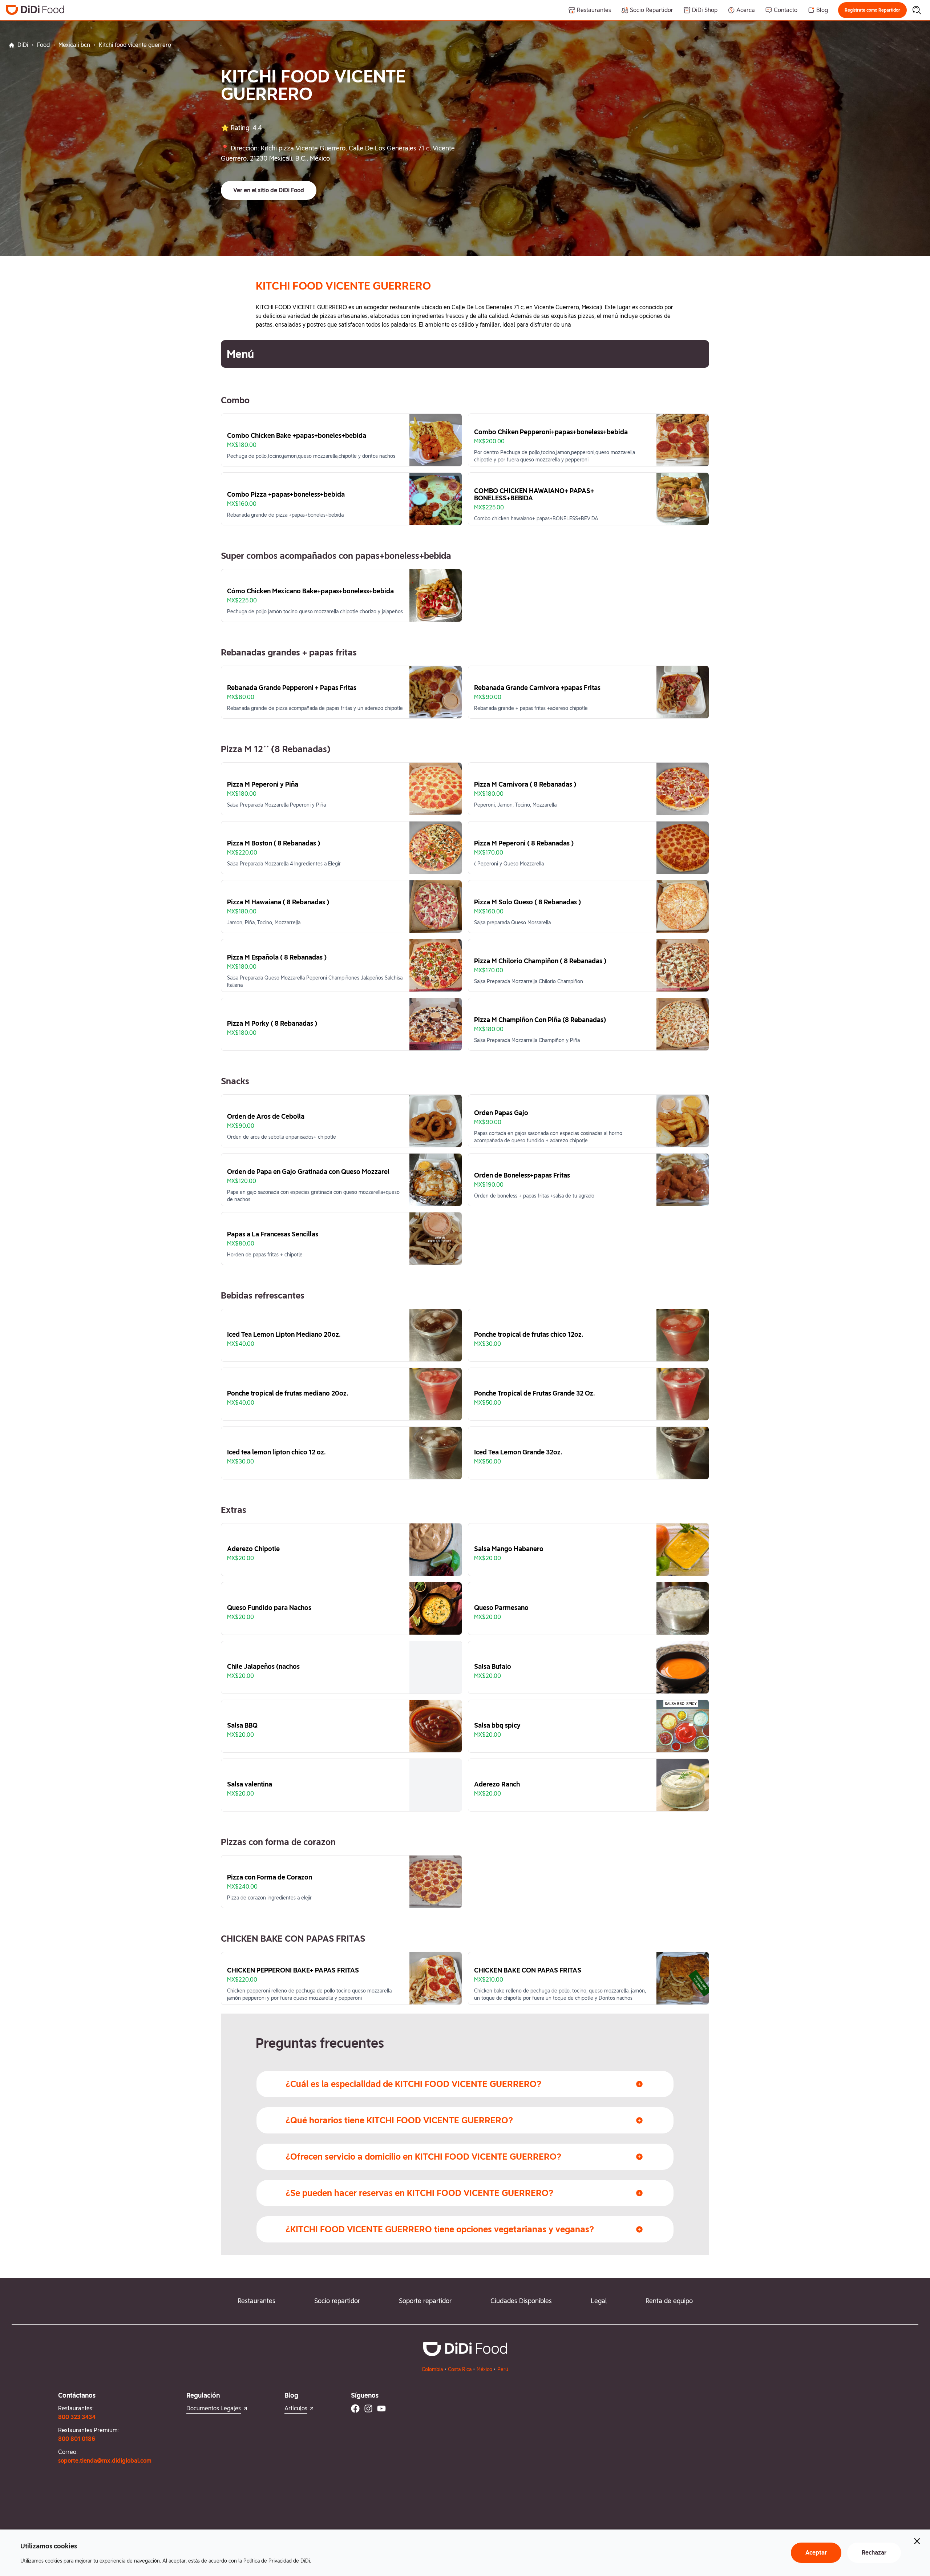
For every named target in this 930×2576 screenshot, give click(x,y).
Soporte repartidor (425, 2301)
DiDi (23, 45)
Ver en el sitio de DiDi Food (269, 190)
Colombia (432, 2369)
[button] (872, 10)
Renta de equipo (669, 2301)
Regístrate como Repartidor (872, 10)
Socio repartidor (337, 2301)
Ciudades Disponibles (521, 2301)
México (484, 2369)
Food (43, 45)
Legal (599, 2301)
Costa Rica (460, 2369)
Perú (503, 2369)
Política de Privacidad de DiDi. (277, 2561)
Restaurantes (256, 2301)
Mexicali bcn (74, 45)
